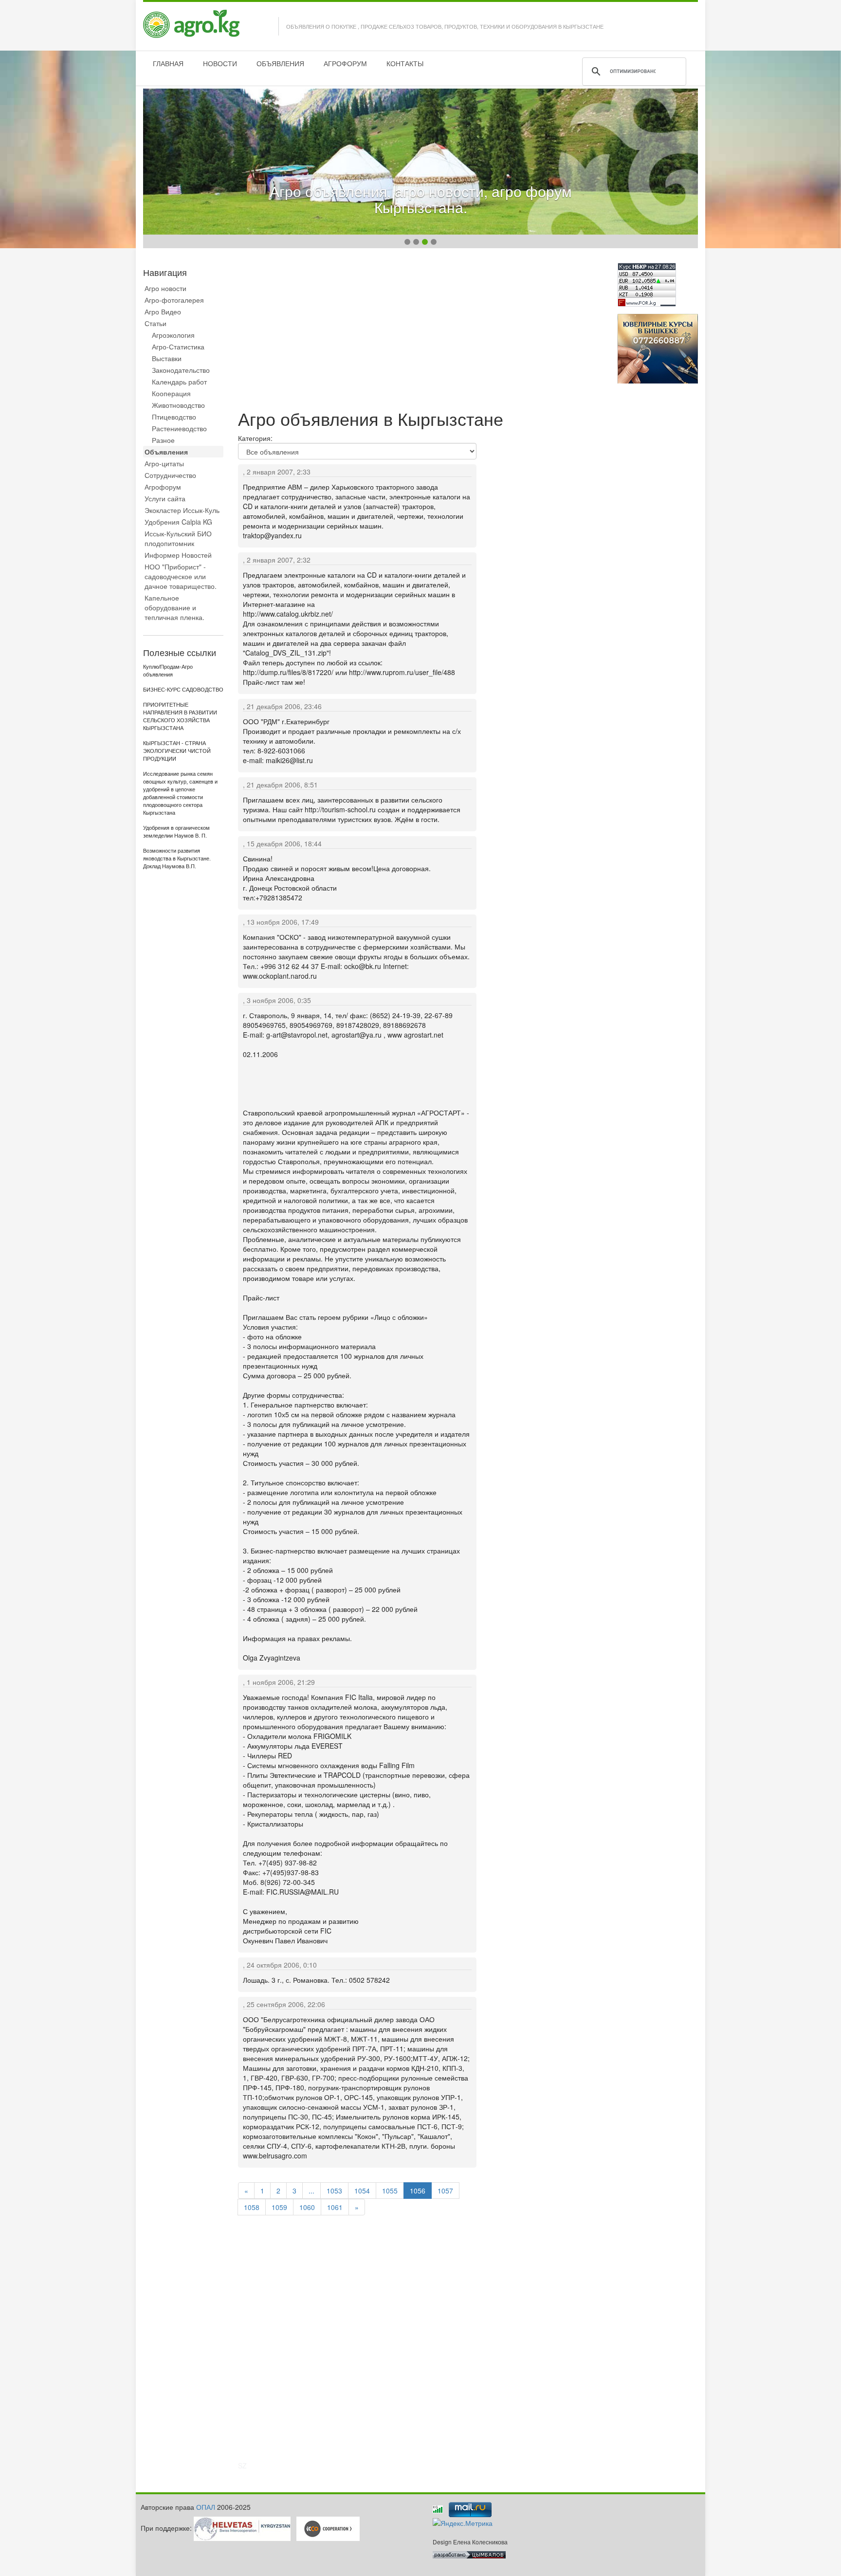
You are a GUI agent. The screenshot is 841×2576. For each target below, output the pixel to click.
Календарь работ (179, 382)
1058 (252, 2207)
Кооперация (171, 393)
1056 (418, 2191)
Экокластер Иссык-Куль (182, 510)
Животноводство (178, 405)
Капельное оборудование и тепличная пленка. (174, 607)
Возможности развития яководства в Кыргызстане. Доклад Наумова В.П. (177, 859)
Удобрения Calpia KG (178, 522)
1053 (334, 2191)
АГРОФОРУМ (345, 63)
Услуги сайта (165, 498)
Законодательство (181, 370)
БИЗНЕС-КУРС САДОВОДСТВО (183, 690)
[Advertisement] (420, 331)
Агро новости (165, 288)
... (311, 2191)
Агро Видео (163, 311)
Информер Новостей (178, 555)
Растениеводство (179, 428)
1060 (307, 2207)
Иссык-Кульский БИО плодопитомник (178, 538)
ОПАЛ (206, 2507)
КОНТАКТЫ (405, 63)
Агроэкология (173, 335)
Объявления (166, 452)
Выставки (167, 358)
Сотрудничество (170, 475)
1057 (445, 2191)
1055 (390, 2191)
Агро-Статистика (178, 347)
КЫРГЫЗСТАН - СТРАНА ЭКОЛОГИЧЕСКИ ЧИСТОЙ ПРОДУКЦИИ (177, 751)
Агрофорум (163, 487)
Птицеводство (174, 417)
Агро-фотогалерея (174, 300)
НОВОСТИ (220, 63)
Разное (163, 440)
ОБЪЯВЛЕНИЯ (280, 63)
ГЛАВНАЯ (168, 63)
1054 (362, 2191)
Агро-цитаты (164, 463)
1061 (335, 2207)
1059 (279, 2207)
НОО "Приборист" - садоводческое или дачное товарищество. (181, 576)
